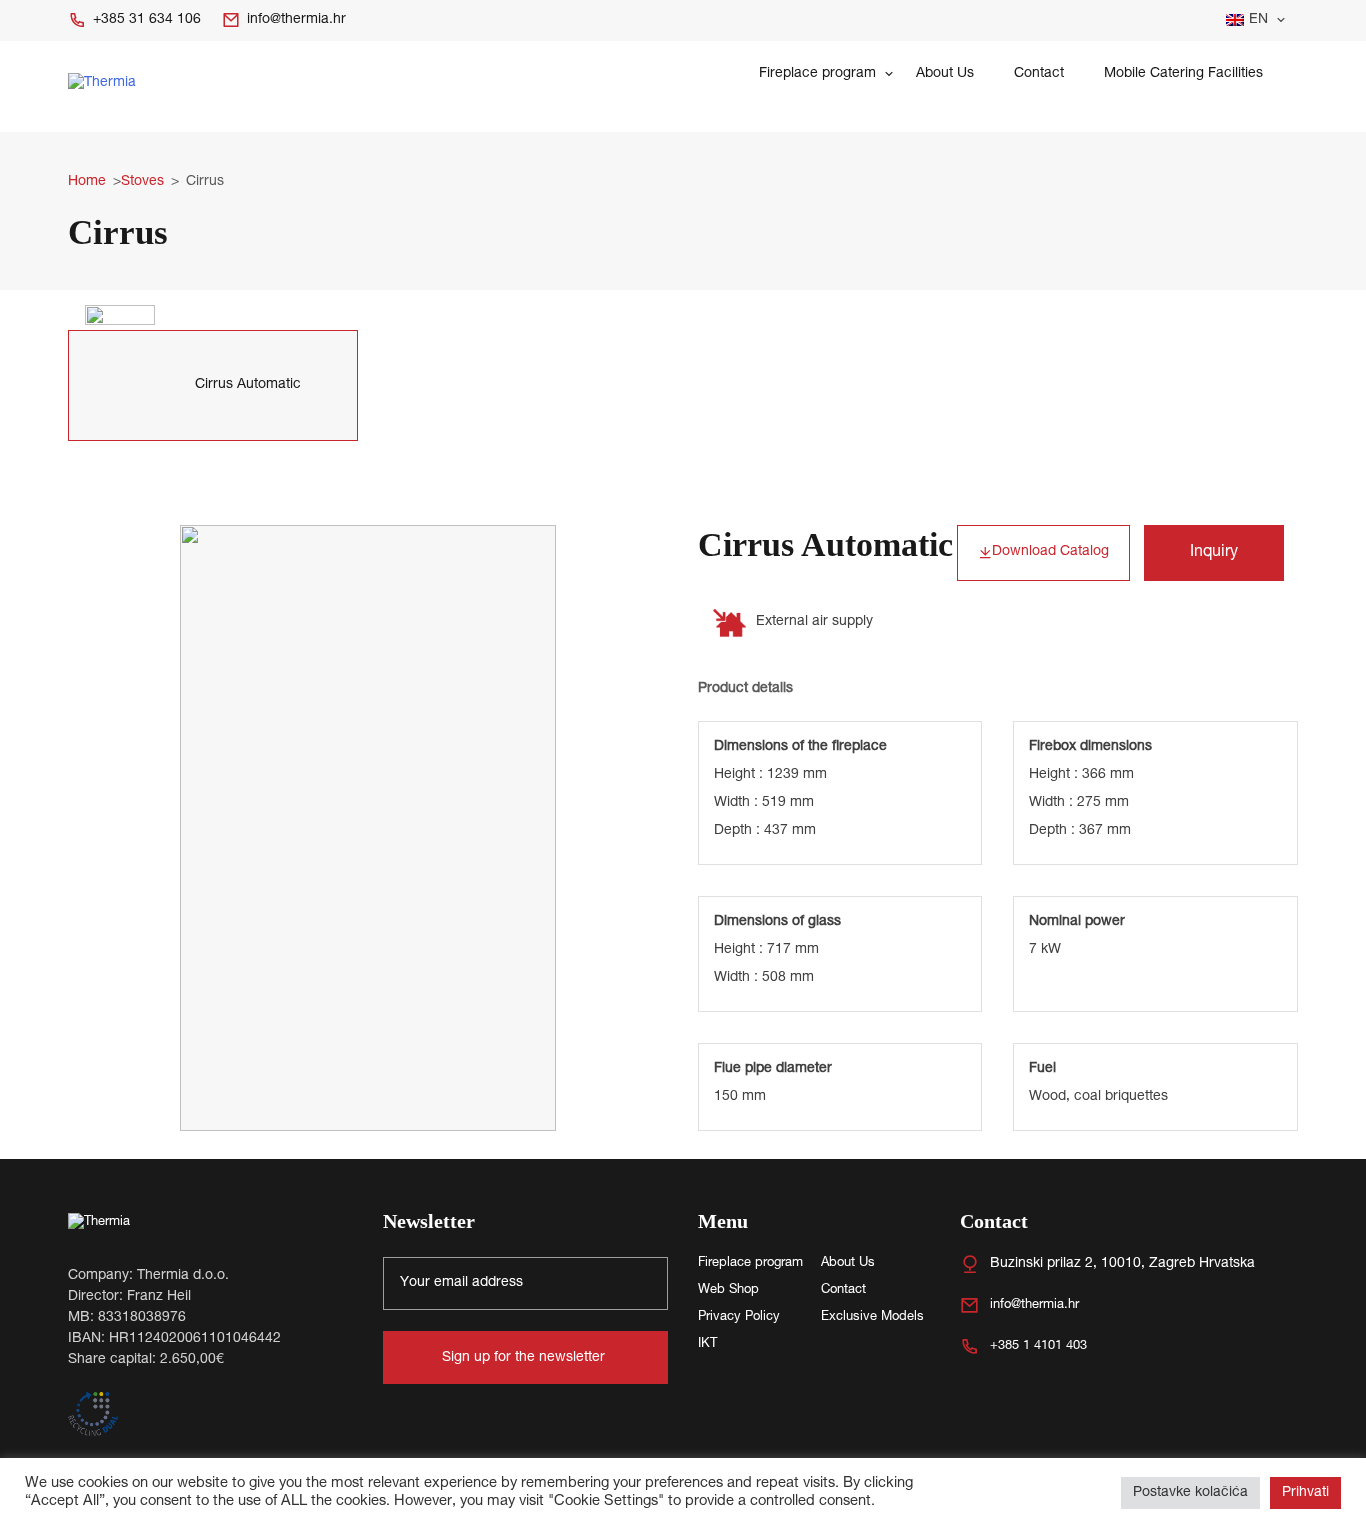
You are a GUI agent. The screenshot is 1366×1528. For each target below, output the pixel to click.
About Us (945, 74)
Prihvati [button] (1305, 1493)
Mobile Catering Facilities (1183, 74)
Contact (1039, 74)
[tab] (213, 385)
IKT (707, 1344)
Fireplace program (817, 74)
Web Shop (728, 1290)
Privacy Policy (739, 1317)
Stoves (142, 182)
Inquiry (1214, 553)
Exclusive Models (872, 1317)
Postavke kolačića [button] (1190, 1493)
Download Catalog (1050, 552)
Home (87, 182)
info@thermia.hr (296, 20)
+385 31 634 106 (147, 20)
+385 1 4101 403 (1038, 1346)
